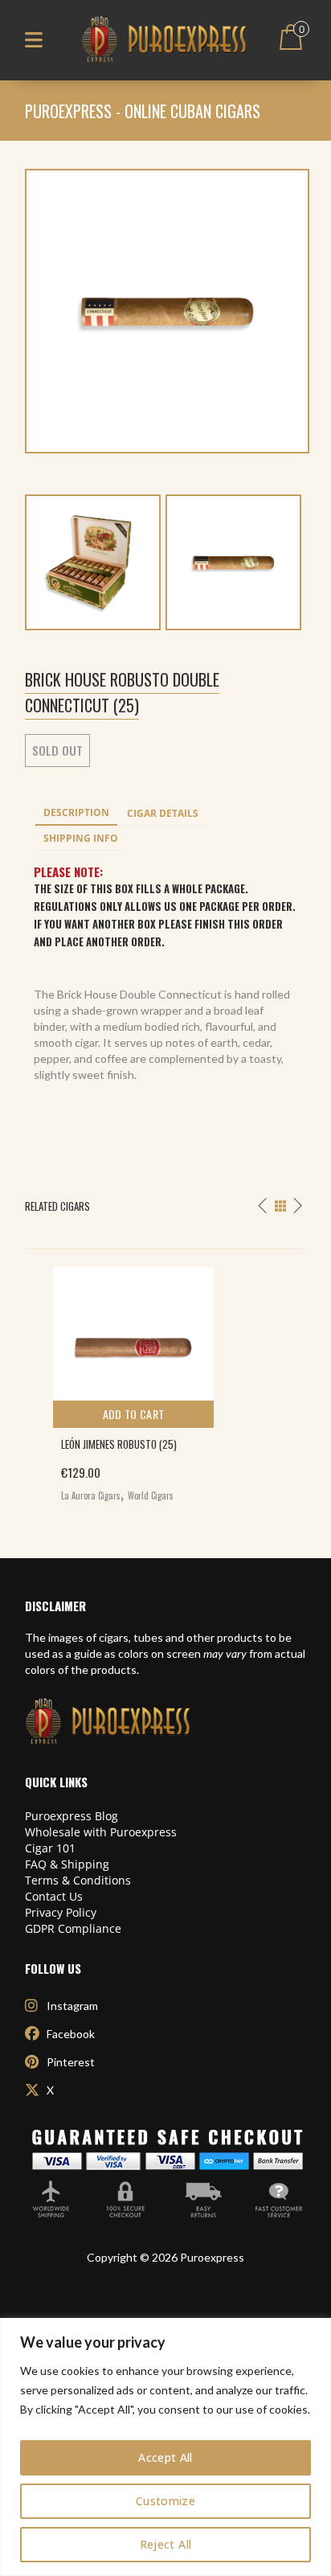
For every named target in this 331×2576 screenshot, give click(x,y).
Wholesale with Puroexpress (101, 1832)
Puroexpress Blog (72, 1816)
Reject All (166, 2544)
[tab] (76, 814)
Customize (165, 2501)
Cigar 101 (50, 1848)
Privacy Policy (61, 1912)
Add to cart (134, 1414)
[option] (165, 1380)
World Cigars (151, 1495)
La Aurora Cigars (91, 1495)
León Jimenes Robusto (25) (119, 1444)
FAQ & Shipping (67, 1864)
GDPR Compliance (73, 1928)
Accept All (165, 2457)
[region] (165, 2447)
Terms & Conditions (78, 1880)
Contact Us (54, 1896)
